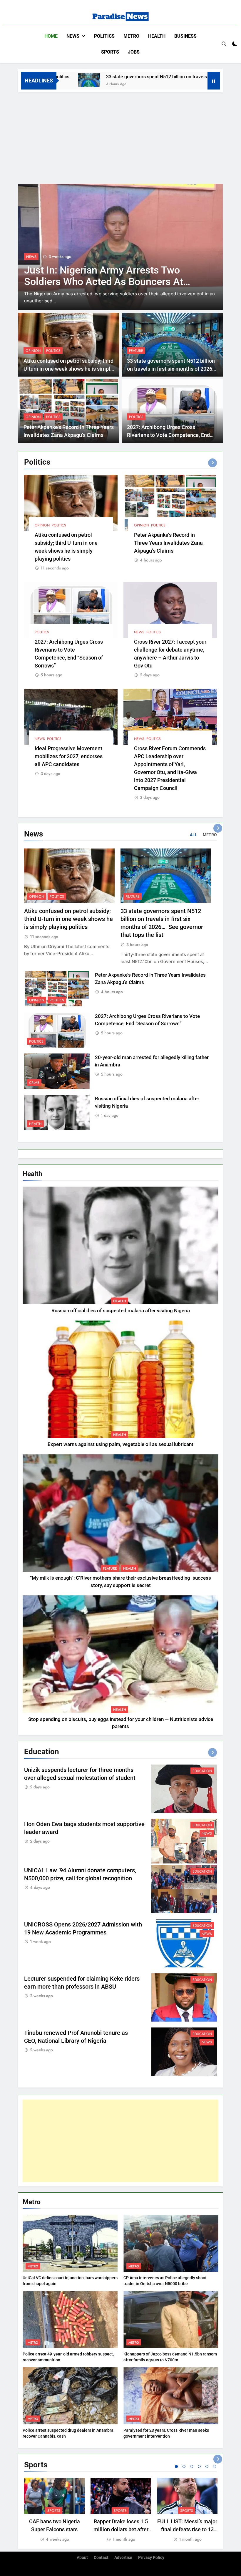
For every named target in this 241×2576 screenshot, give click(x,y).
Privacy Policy (151, 2558)
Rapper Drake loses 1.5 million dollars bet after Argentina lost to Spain (121, 2529)
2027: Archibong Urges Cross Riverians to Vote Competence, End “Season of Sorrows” (168, 435)
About (82, 2558)
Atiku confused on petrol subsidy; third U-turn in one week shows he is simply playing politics (68, 369)
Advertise (123, 2558)
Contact (101, 2558)
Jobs (134, 52)
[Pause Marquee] (214, 81)
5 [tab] (207, 2466)
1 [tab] (176, 2466)
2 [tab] (184, 2466)
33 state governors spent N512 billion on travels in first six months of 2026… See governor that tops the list (172, 369)
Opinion (33, 351)
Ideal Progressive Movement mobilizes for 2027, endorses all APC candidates (69, 756)
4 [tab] (199, 2466)
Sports (110, 52)
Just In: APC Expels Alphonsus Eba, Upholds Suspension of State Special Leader (106, 282)
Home (51, 36)
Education (202, 1771)
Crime (34, 1083)
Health (157, 36)
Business (185, 36)
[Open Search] (224, 44)
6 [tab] (215, 2466)
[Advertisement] (120, 137)
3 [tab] (192, 2466)
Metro (131, 36)
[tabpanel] (54, 2510)
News (73, 36)
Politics (104, 36)
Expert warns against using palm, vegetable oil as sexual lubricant (120, 1444)
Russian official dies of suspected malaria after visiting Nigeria (121, 1311)
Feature (136, 351)
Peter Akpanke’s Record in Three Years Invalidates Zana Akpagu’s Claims (168, 543)
